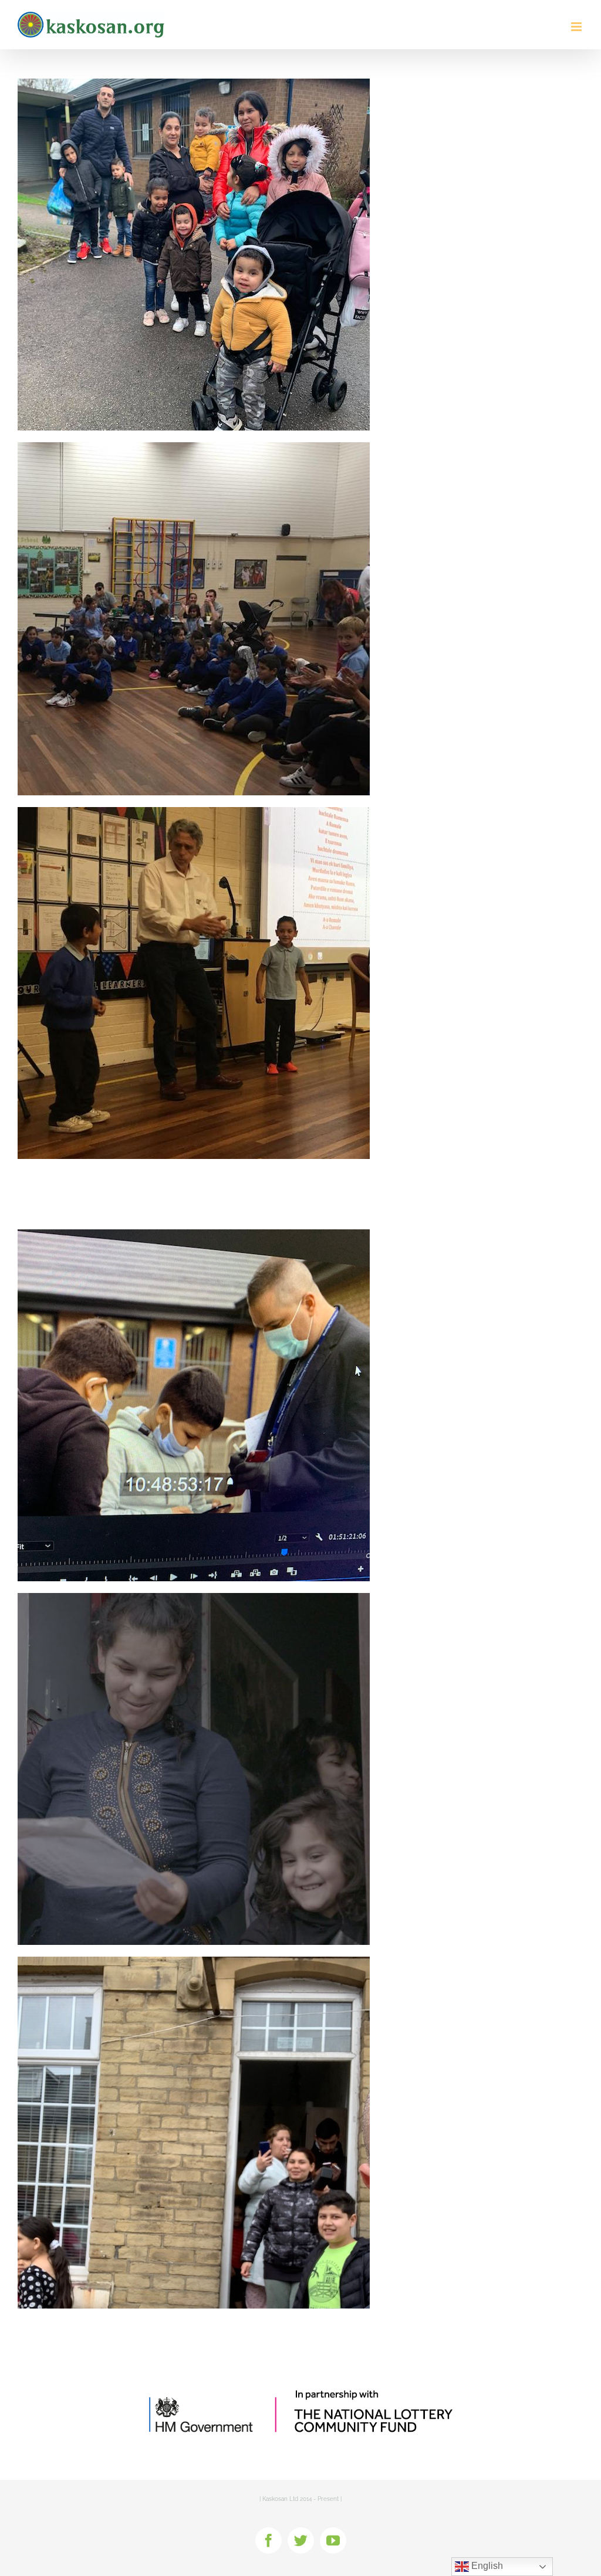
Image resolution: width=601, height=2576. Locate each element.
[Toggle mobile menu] (577, 27)
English (486, 2566)
